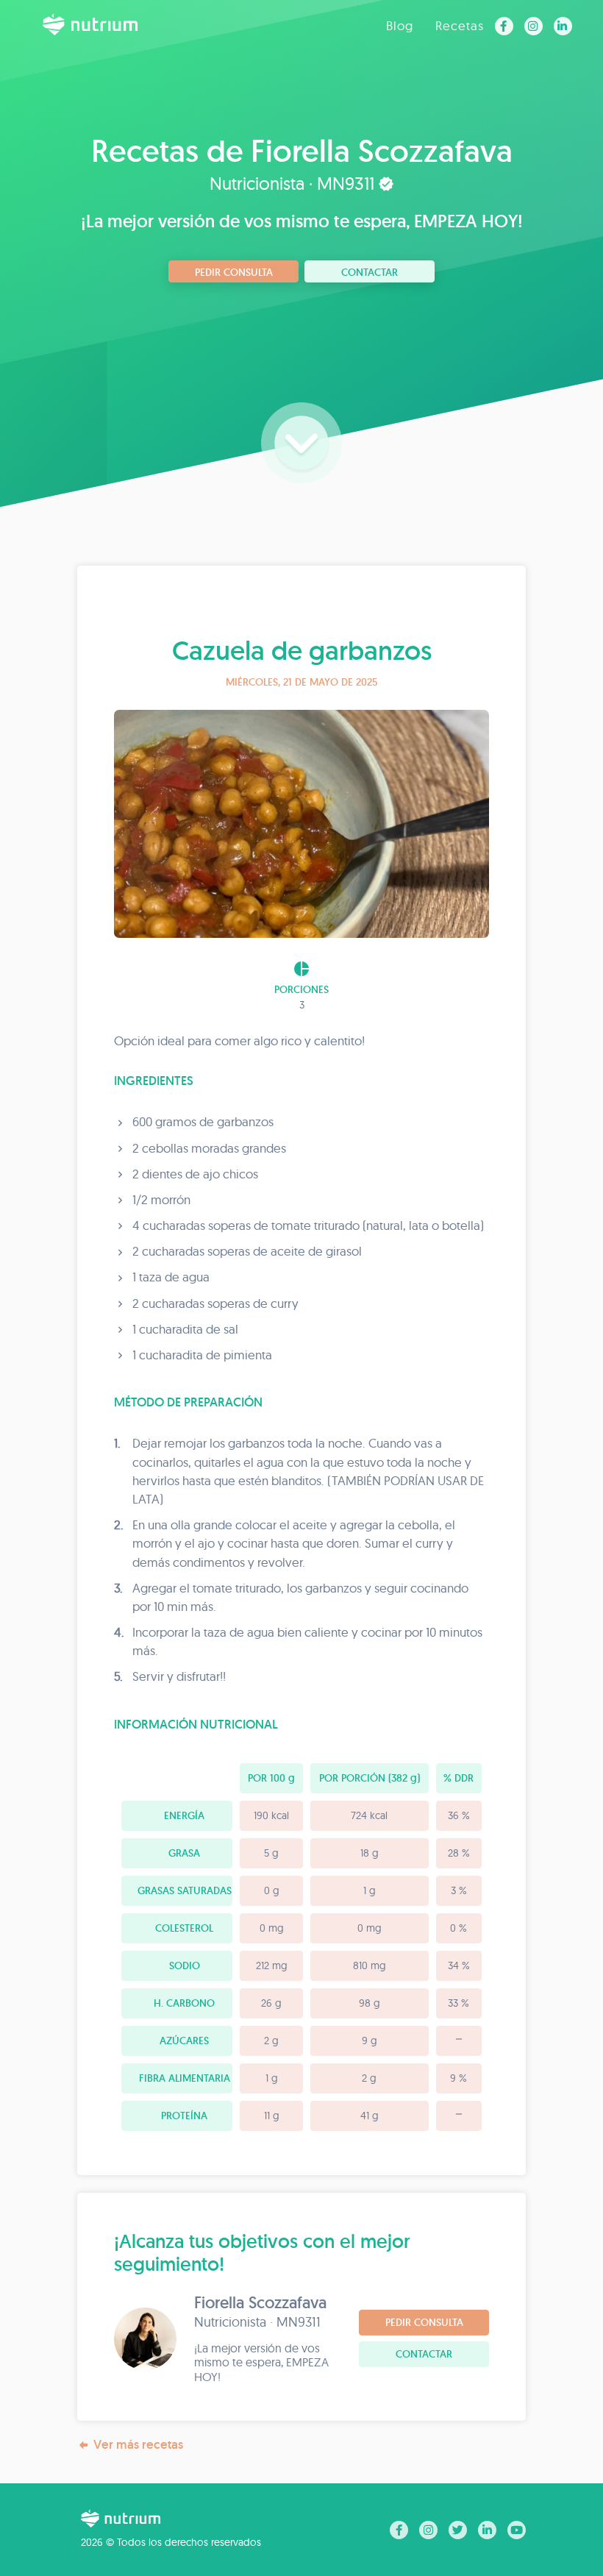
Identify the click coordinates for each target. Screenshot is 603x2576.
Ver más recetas (138, 2444)
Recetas (460, 25)
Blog (400, 25)
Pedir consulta (234, 272)
